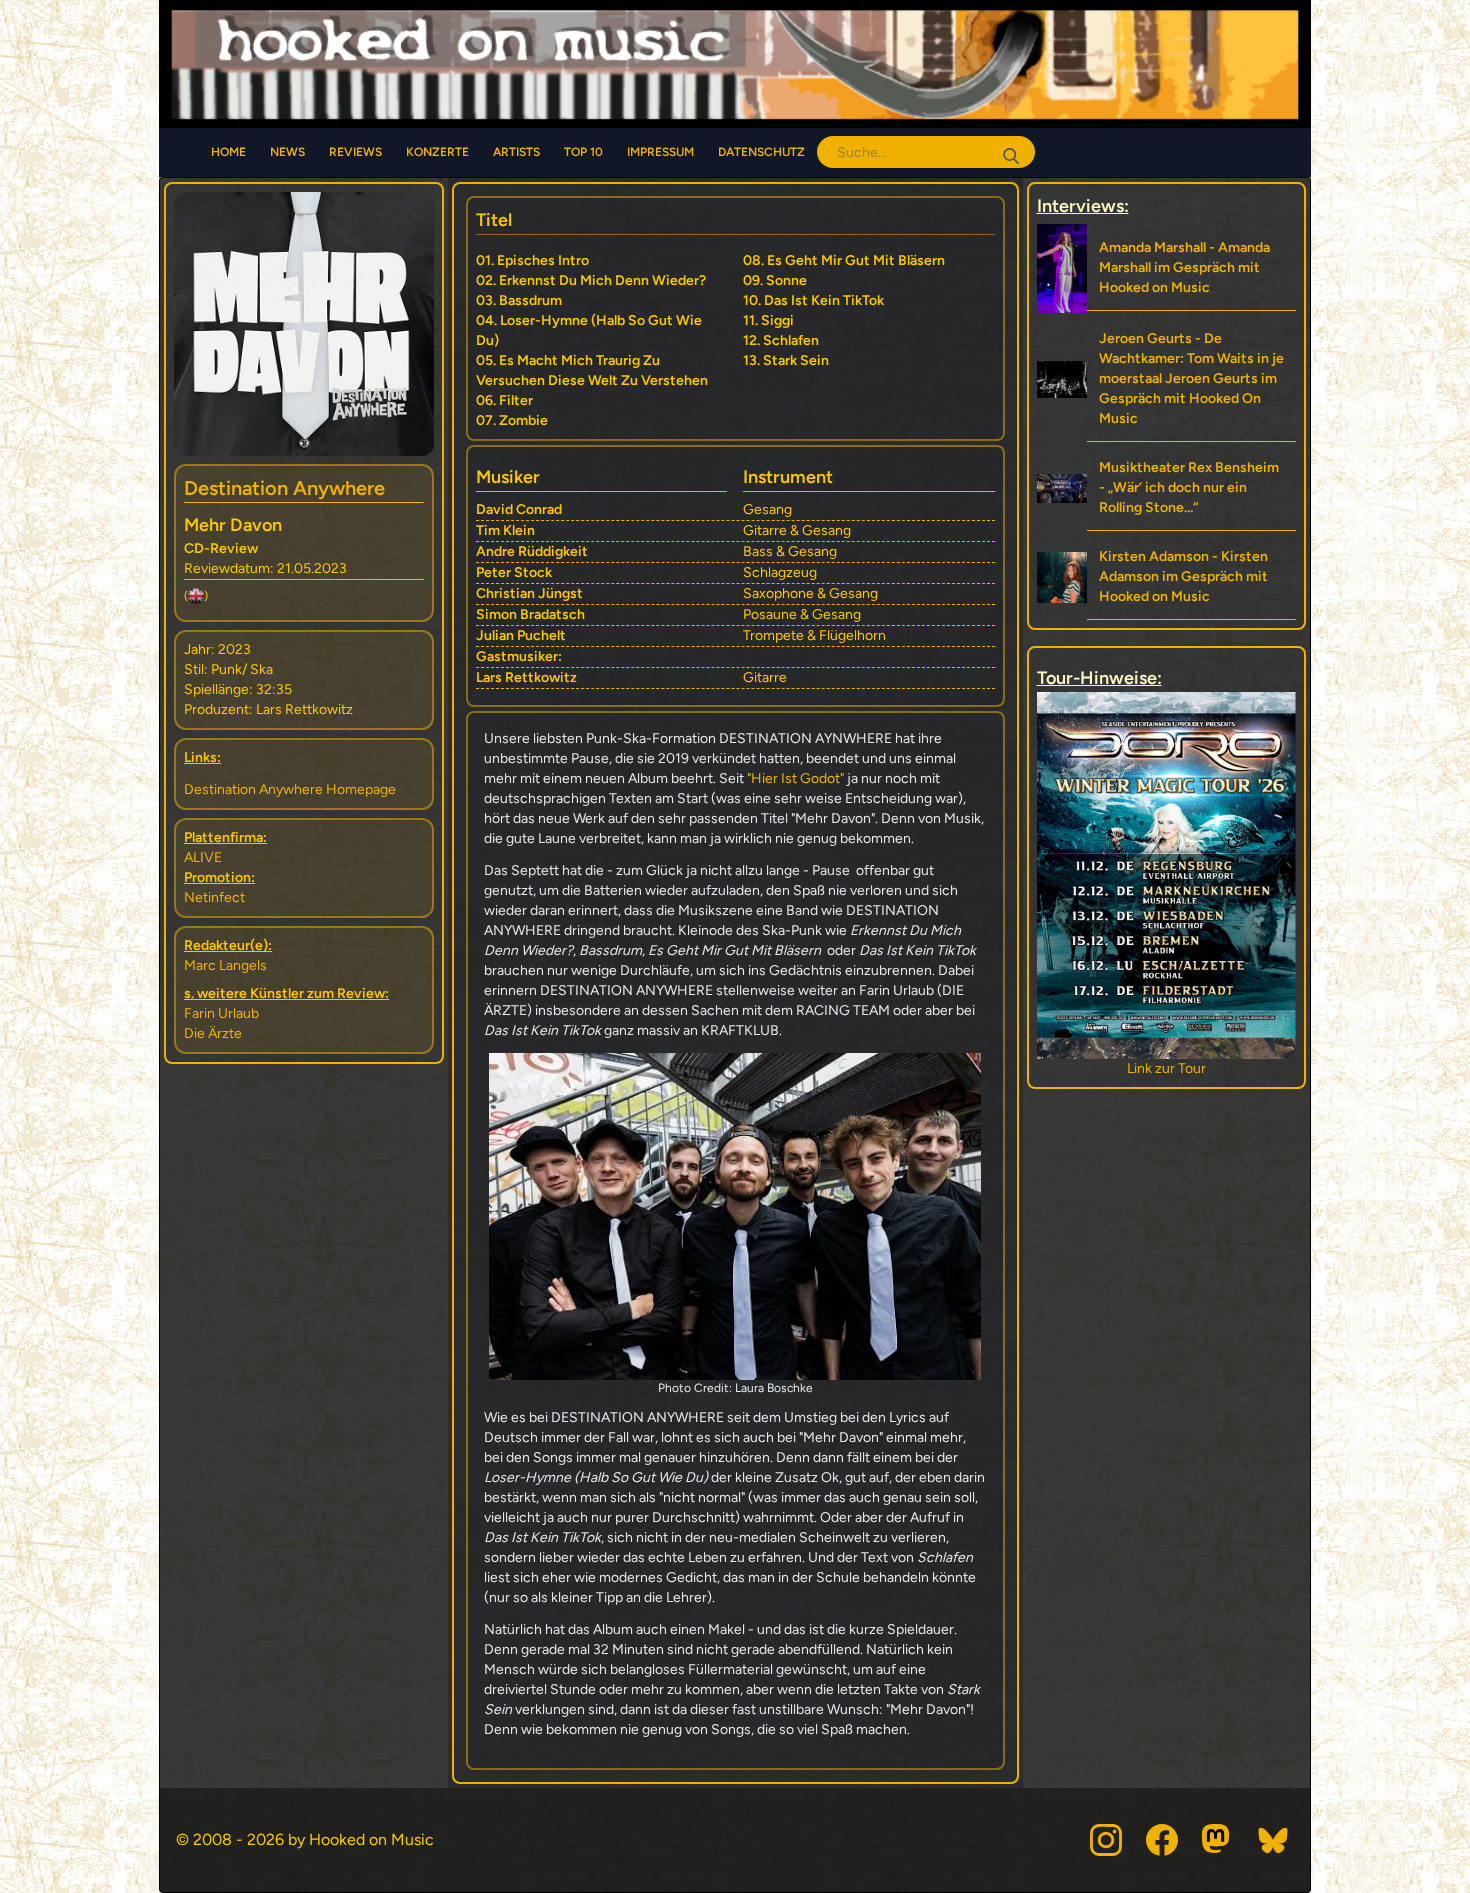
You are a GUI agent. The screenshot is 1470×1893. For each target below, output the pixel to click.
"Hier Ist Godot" (795, 778)
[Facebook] (1162, 1840)
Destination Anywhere (284, 488)
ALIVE (203, 857)
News (287, 152)
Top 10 (583, 152)
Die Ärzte (213, 1033)
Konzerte (437, 152)
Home (228, 152)
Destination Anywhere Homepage (290, 789)
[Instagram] (1106, 1840)
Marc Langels (225, 965)
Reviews (355, 152)
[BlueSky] (1274, 1840)
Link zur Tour (1166, 1068)
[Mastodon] (1218, 1840)
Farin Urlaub (221, 1013)
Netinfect (214, 897)
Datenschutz (761, 152)
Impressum (660, 152)
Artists (516, 152)
